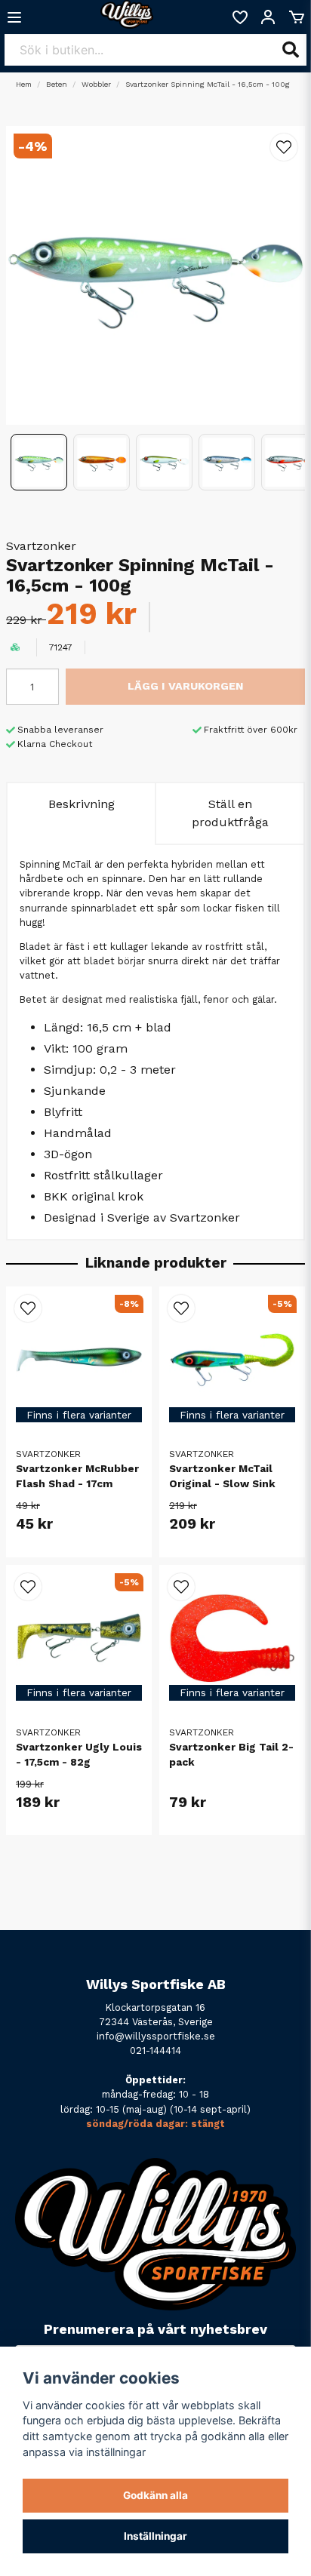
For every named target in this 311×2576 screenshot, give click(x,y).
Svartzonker (41, 546)
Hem (24, 84)
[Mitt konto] (268, 17)
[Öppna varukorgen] (297, 17)
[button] (284, 147)
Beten (57, 84)
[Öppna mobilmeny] (14, 17)
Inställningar (155, 2536)
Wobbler (96, 84)
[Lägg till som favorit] (239, 17)
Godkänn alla (155, 2495)
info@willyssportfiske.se (156, 2036)
